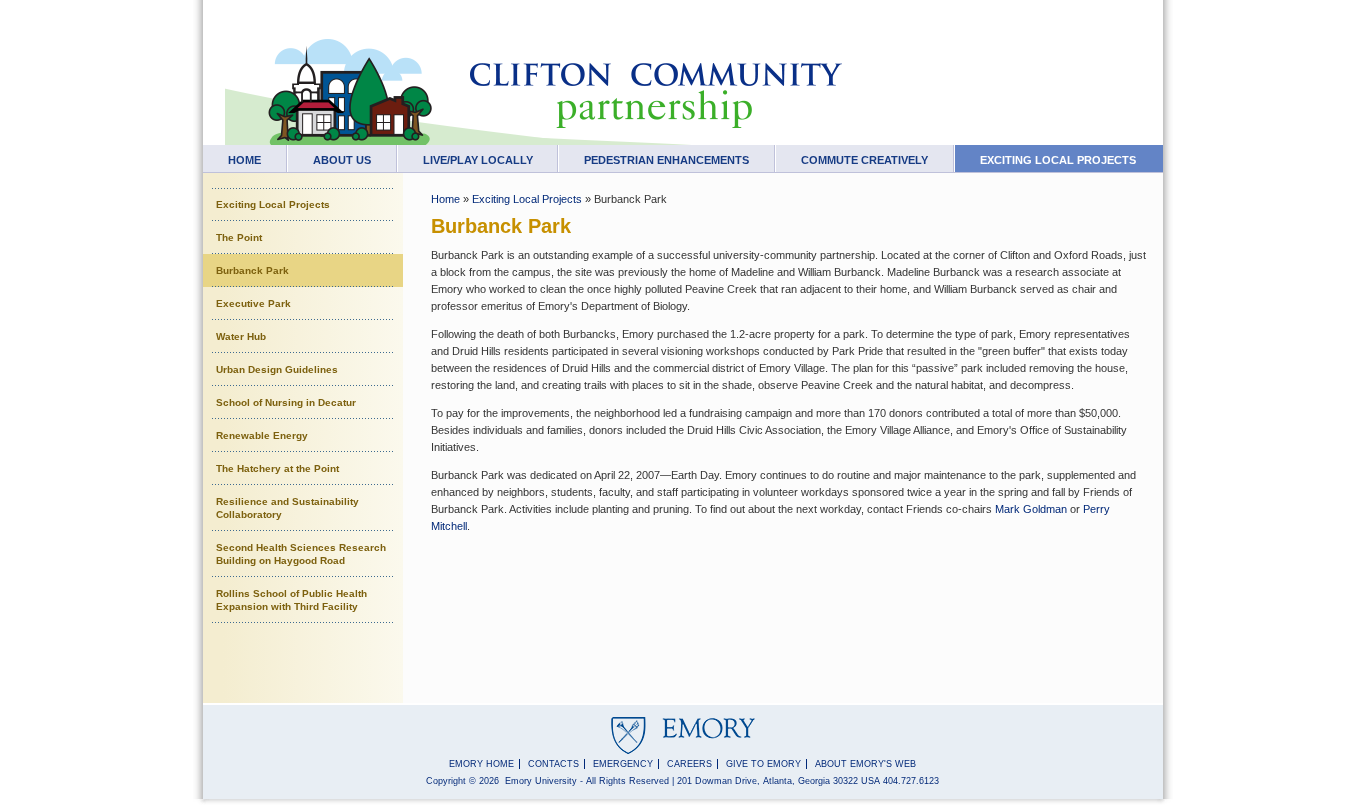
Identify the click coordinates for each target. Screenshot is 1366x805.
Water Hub (241, 336)
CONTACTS (553, 764)
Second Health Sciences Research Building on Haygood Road (301, 554)
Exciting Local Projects (1058, 160)
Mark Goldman (1031, 509)
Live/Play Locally (478, 160)
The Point (239, 237)
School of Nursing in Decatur (286, 402)
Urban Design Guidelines (277, 369)
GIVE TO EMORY (763, 764)
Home (244, 160)
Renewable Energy (262, 435)
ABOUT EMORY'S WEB (865, 764)
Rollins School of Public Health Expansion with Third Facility (291, 600)
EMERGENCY (623, 764)
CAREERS (689, 764)
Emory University (541, 781)
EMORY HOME (481, 764)
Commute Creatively (864, 160)
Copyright (446, 781)
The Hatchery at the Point (277, 468)
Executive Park (253, 303)
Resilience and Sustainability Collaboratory (287, 508)
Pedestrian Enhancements (666, 160)
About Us (342, 160)
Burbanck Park (252, 270)
